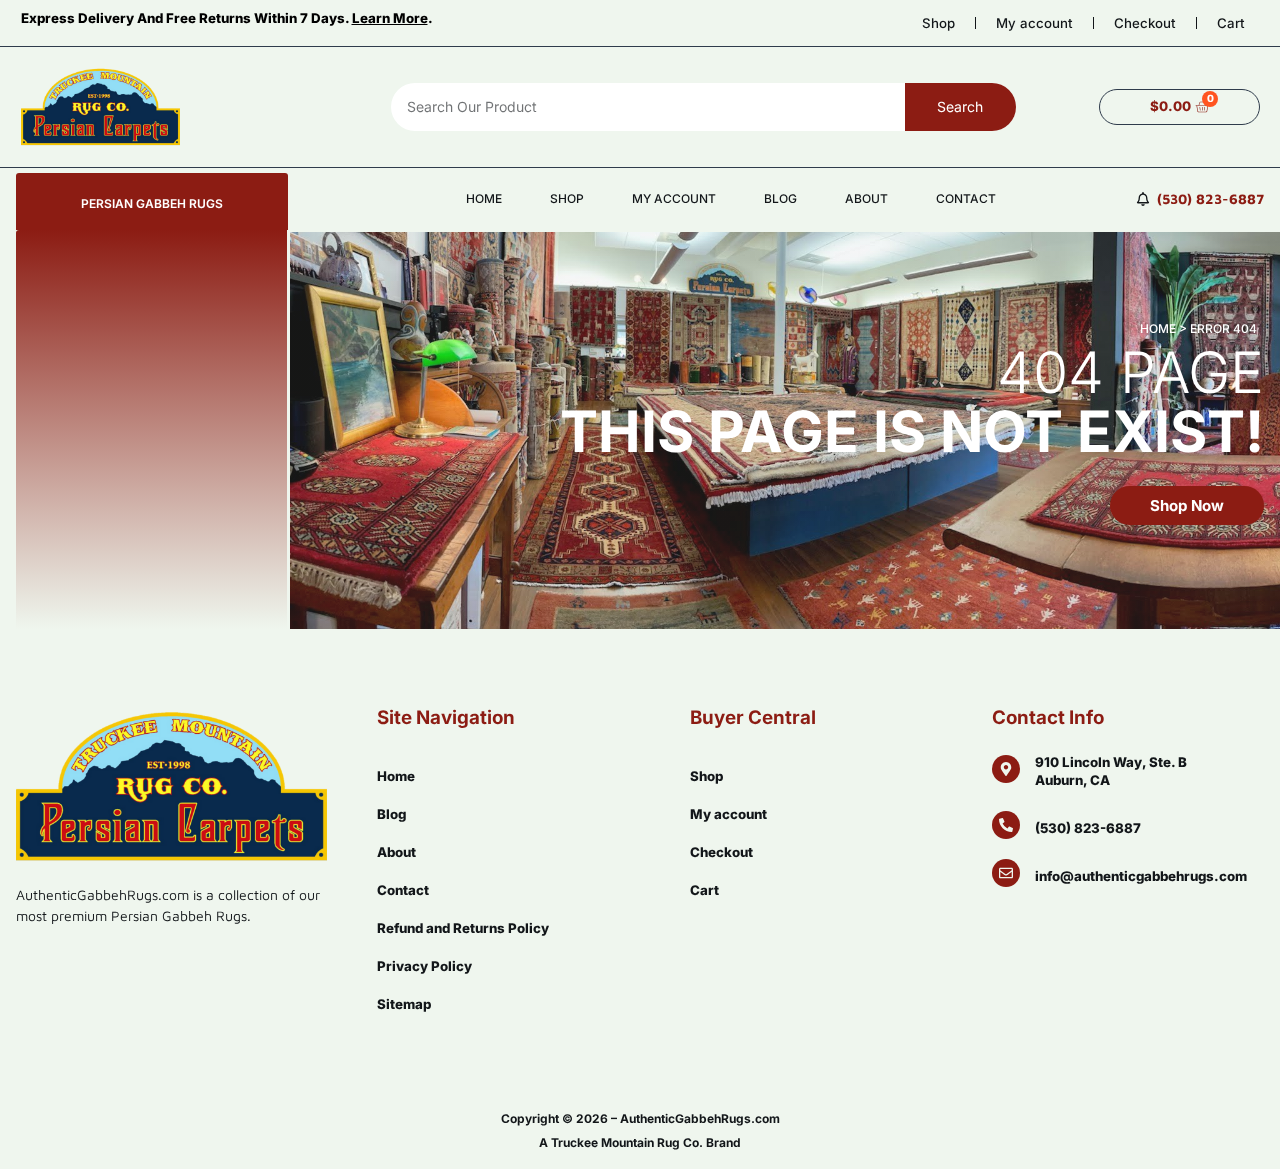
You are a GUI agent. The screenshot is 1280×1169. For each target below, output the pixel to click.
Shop (938, 23)
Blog (780, 198)
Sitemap (404, 1004)
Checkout (1145, 23)
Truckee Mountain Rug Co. (627, 1142)
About (866, 198)
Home (484, 198)
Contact (966, 198)
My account (1034, 23)
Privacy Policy (424, 966)
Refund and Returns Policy (463, 928)
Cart (1231, 23)
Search (960, 106)
